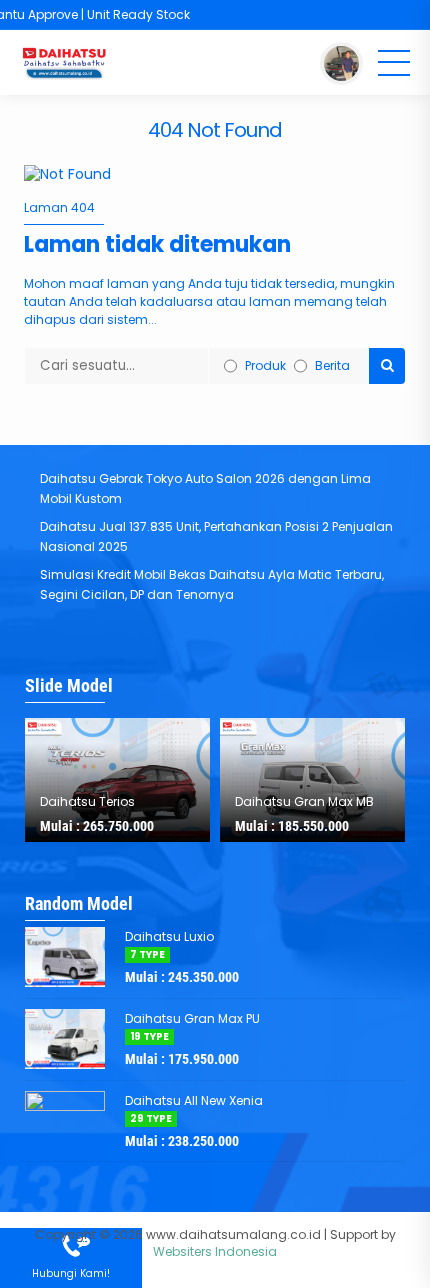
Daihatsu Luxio (169, 936)
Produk (265, 365)
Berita (332, 365)
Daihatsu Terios (87, 801)
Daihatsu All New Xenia (194, 1100)
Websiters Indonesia (215, 1251)
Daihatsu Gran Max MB (304, 801)
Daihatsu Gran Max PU (192, 1018)
